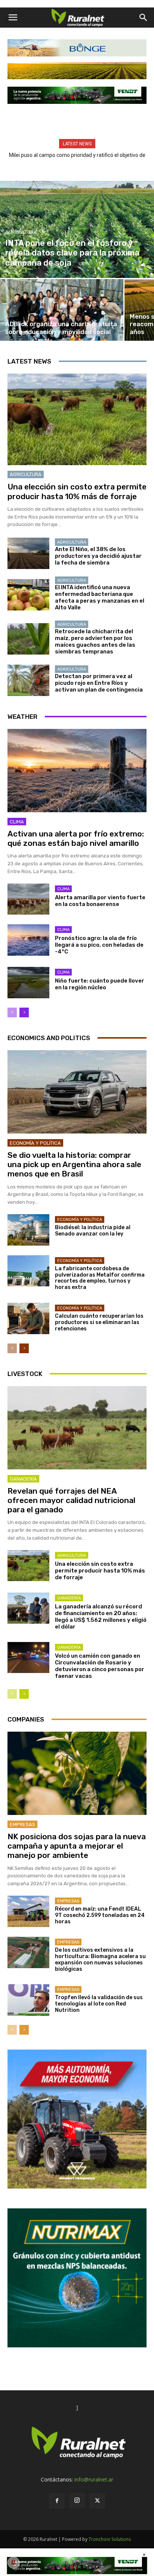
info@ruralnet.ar (94, 2479)
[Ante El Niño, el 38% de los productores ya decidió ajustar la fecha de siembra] (28, 553)
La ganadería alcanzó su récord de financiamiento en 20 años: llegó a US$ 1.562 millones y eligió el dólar (101, 1617)
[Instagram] (77, 2501)
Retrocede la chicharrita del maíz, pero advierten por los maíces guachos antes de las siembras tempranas (95, 641)
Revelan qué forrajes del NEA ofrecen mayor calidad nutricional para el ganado (71, 1500)
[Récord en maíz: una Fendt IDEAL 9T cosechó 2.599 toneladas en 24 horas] (28, 1911)
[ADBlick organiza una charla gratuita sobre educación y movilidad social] (62, 310)
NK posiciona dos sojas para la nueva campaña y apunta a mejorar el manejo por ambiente (77, 1846)
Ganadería (23, 1479)
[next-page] (24, 1012)
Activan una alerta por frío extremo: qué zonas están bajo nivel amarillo (76, 838)
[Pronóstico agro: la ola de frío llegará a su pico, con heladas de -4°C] (28, 940)
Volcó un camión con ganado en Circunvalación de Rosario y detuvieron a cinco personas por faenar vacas (100, 1666)
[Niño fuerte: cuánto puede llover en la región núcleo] (28, 983)
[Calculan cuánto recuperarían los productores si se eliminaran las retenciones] (28, 1318)
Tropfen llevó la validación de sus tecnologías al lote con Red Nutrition (99, 2004)
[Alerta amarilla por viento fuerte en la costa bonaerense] (28, 899)
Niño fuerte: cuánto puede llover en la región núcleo (100, 984)
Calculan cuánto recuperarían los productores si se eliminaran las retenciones (99, 1322)
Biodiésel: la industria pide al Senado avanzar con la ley (93, 1231)
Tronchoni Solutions (110, 2539)
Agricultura (21, 232)
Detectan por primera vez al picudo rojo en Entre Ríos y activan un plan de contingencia (99, 683)
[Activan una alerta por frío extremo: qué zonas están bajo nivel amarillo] (77, 771)
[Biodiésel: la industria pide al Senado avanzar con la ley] (28, 1230)
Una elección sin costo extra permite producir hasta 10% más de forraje (77, 491)
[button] (13, 18)
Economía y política (35, 1143)
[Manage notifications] (13, 2563)
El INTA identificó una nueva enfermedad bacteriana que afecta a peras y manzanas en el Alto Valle (100, 597)
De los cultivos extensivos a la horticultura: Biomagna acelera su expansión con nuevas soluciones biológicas (100, 1959)
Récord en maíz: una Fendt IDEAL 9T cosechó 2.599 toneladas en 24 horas (100, 1915)
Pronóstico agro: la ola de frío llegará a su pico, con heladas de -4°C (99, 945)
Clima (17, 822)
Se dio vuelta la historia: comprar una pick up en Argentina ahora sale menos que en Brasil (74, 1164)
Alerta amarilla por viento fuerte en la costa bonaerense (100, 901)
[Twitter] (97, 2501)
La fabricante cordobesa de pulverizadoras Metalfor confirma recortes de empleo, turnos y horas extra (100, 1278)
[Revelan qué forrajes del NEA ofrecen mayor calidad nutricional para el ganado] (77, 1428)
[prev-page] (12, 1012)
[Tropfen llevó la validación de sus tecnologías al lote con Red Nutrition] (28, 2000)
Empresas (22, 1824)
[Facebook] (57, 2501)
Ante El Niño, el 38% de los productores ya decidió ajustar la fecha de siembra (98, 556)
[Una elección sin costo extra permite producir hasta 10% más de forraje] (77, 420)
